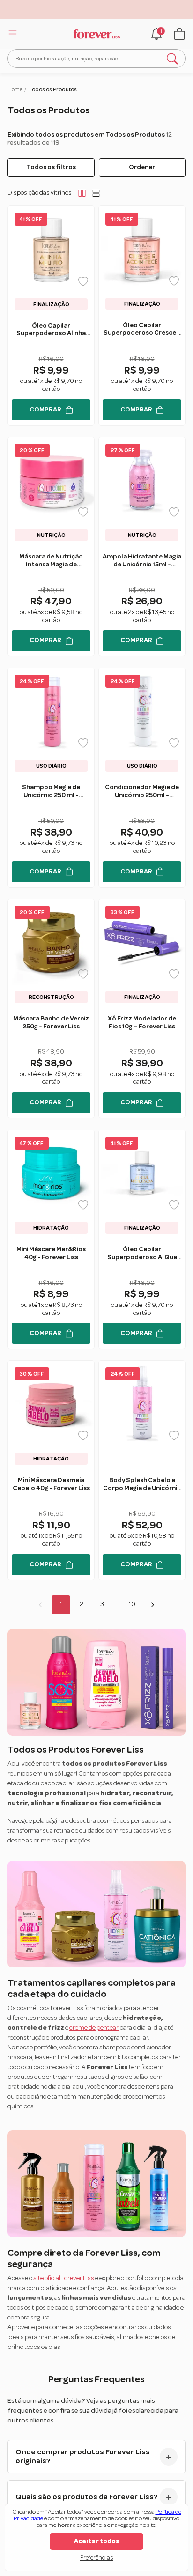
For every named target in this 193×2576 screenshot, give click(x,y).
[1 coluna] (96, 193)
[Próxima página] (153, 1605)
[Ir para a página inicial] (96, 34)
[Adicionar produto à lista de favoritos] (83, 281)
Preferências (96, 2558)
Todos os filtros (51, 167)
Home (15, 89)
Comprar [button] (45, 410)
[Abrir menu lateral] (11, 34)
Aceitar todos (97, 2541)
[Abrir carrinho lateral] (179, 34)
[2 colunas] (82, 193)
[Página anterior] (40, 1605)
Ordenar (142, 167)
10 (132, 1604)
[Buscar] (172, 59)
